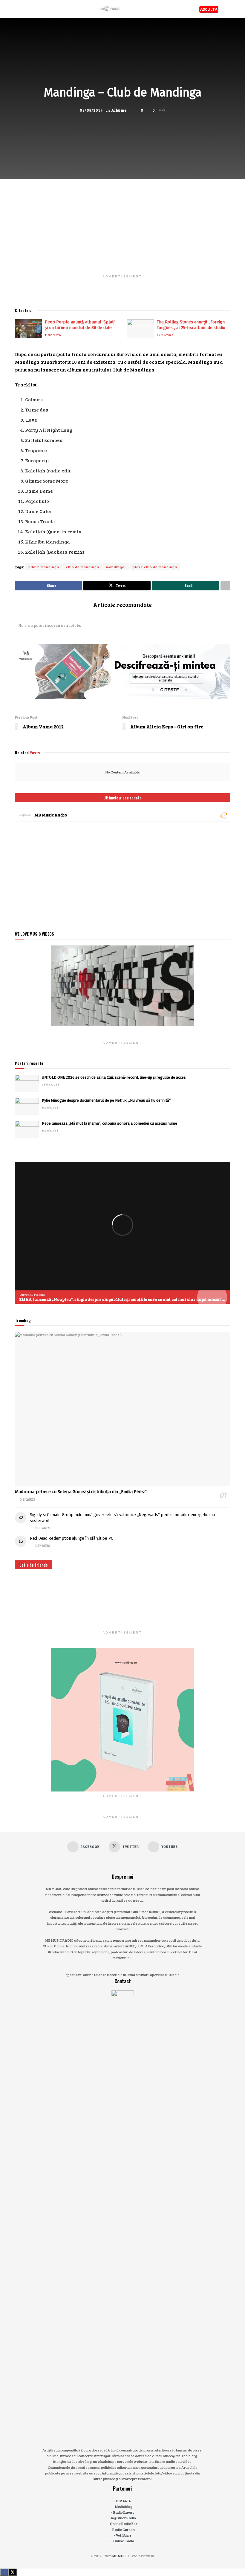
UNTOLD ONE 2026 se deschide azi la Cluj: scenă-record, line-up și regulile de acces (114, 1077)
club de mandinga (83, 567)
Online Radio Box (124, 2523)
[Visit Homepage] (110, 9)
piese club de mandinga (155, 567)
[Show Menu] (17, 9)
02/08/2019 (91, 110)
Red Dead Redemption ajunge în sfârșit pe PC (72, 1538)
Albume (119, 110)
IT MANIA (124, 2501)
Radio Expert (124, 2512)
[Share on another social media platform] (225, 586)
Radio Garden (124, 2529)
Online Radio (124, 2541)
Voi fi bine (124, 2535)
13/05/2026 (53, 335)
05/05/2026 (165, 335)
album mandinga (44, 567)
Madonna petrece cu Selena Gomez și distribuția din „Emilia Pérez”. (81, 1492)
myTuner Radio (124, 2518)
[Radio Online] (224, 815)
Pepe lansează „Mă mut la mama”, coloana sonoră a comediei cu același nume (110, 1123)
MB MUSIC (121, 2556)
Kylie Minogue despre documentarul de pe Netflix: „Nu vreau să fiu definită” (106, 1100)
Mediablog (124, 2506)
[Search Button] (228, 9)
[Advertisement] (122, 221)
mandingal (116, 567)
